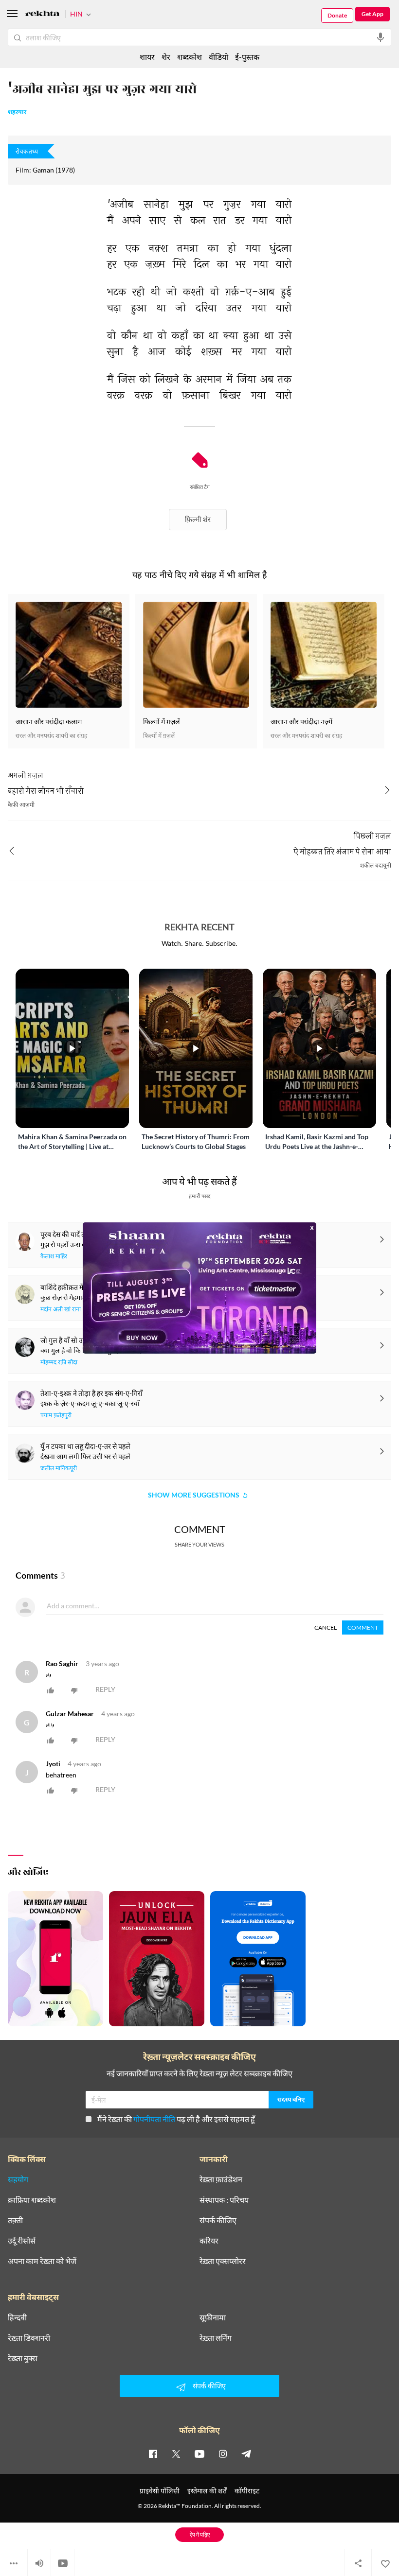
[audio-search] (381, 37)
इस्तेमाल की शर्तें (207, 2491)
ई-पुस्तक (247, 57)
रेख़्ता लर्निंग (216, 2338)
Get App (372, 14)
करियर (209, 2241)
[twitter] (176, 2454)
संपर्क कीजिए (218, 2220)
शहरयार (17, 113)
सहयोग (18, 2179)
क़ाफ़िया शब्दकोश (32, 2200)
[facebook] (153, 2454)
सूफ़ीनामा (213, 2317)
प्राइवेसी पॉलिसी (160, 2491)
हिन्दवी (17, 2317)
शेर (166, 57)
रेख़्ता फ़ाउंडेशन (221, 2179)
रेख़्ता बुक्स (23, 2358)
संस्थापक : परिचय (224, 2200)
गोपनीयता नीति (154, 2119)
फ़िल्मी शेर (198, 519)
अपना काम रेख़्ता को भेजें (42, 2261)
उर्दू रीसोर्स (22, 2241)
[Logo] (42, 15)
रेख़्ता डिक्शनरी (29, 2338)
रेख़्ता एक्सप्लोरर (223, 2261)
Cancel (326, 1627)
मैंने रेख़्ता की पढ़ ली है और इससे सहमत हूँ (176, 2119)
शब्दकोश (190, 57)
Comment (363, 1627)
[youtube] (199, 2454)
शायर (147, 57)
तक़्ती (15, 2220)
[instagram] (223, 2454)
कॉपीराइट (247, 2491)
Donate (337, 15)
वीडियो (218, 57)
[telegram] (246, 2454)
